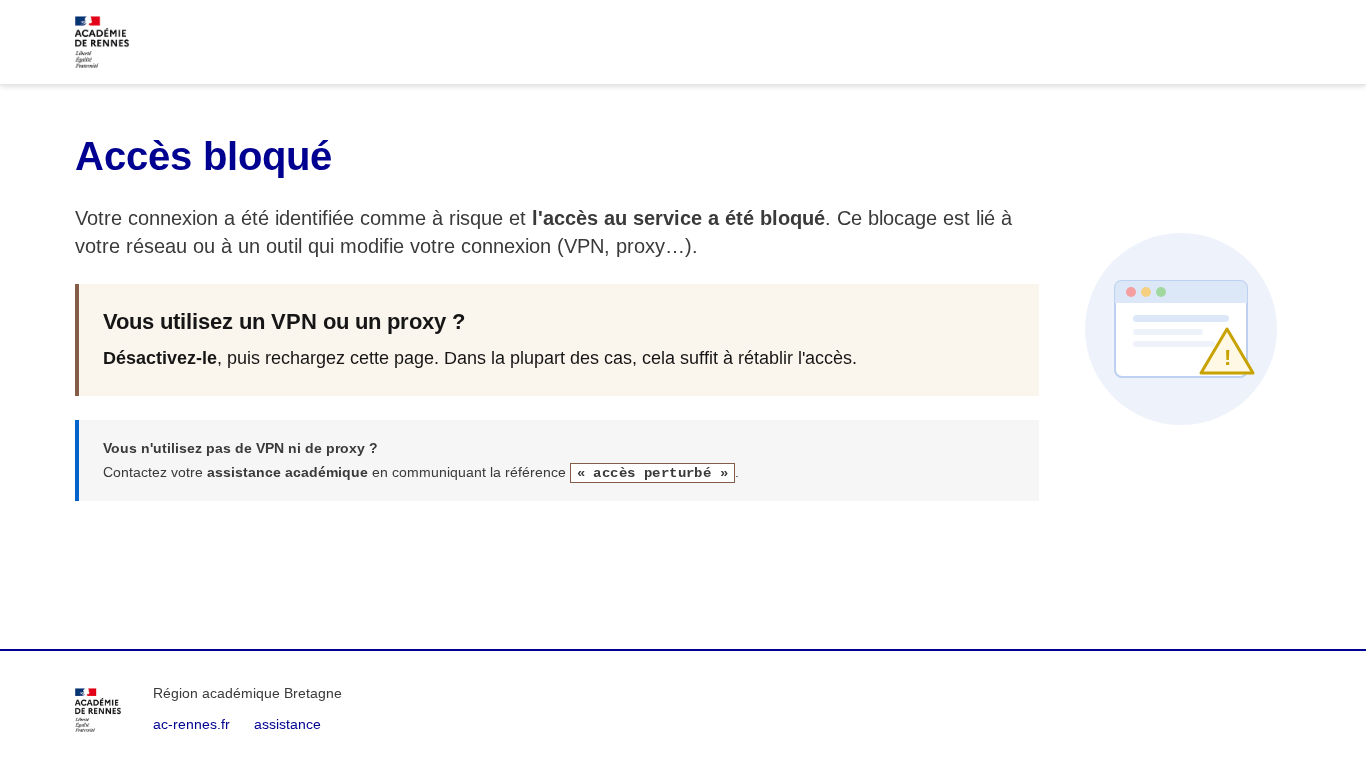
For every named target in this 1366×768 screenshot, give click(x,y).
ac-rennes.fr (191, 724)
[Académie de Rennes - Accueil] (98, 710)
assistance (287, 724)
